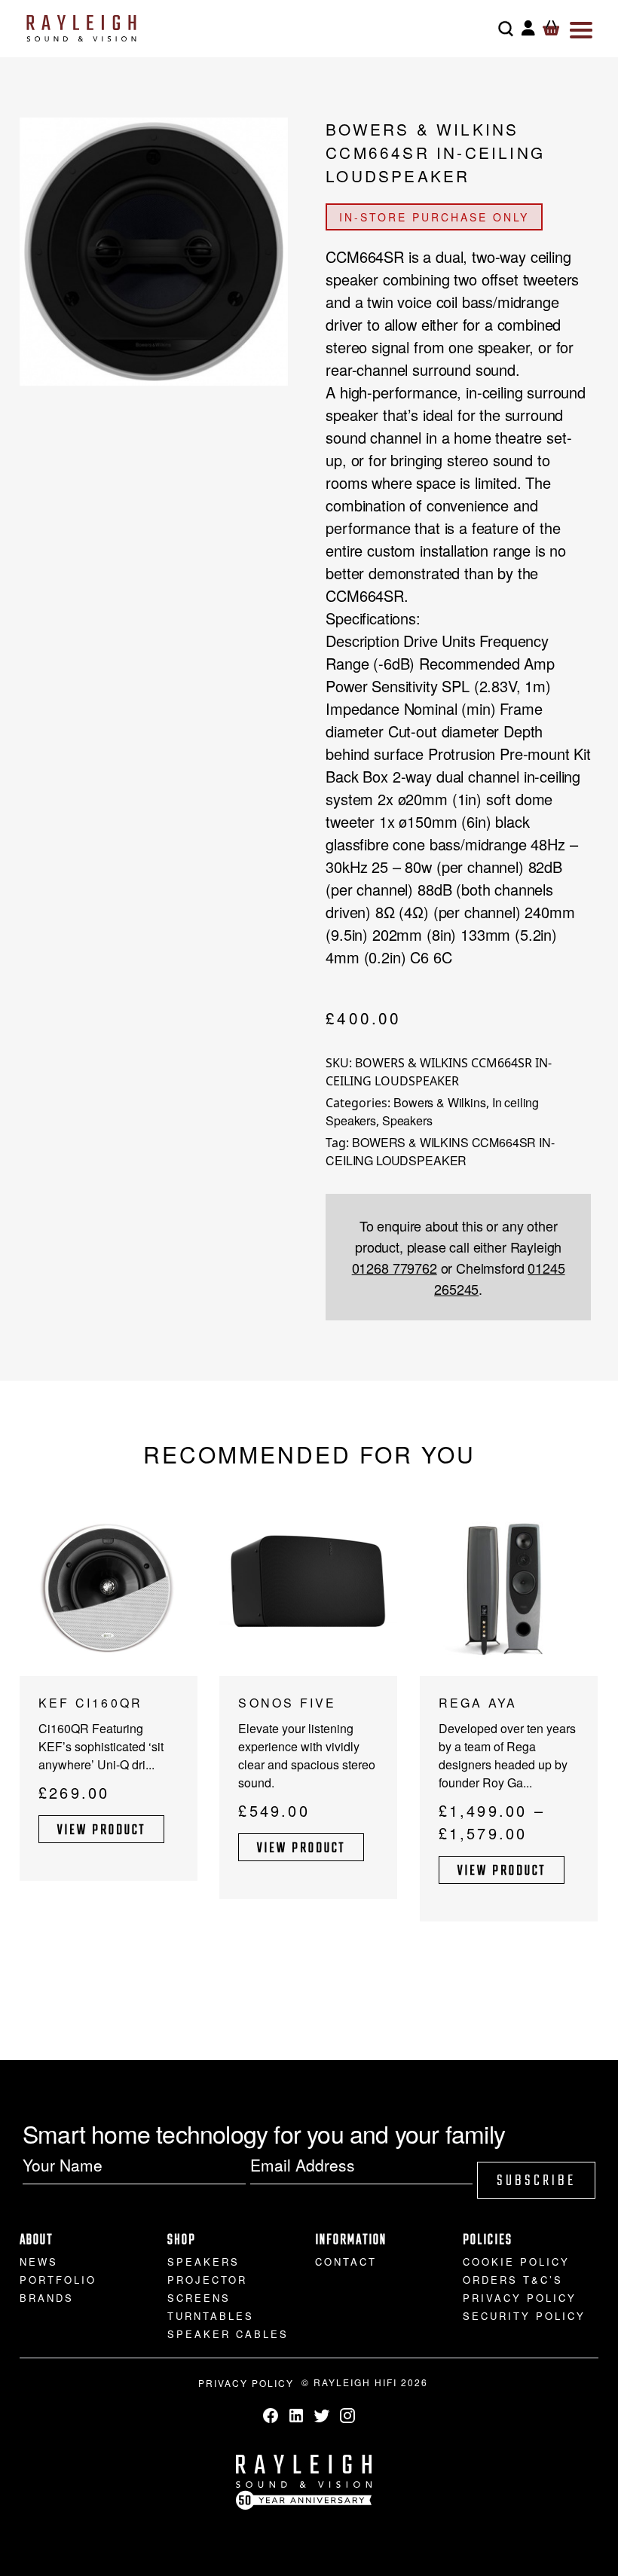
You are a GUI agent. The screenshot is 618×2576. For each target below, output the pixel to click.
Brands (47, 2298)
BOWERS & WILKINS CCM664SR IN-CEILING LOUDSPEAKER (440, 1151)
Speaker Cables (228, 2334)
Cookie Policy (516, 2262)
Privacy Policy (520, 2298)
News (39, 2262)
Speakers (407, 1120)
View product (101, 1831)
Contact (346, 2262)
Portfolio (58, 2280)
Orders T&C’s (513, 2280)
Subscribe (536, 2181)
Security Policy (524, 2316)
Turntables (211, 2316)
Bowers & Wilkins (439, 1102)
